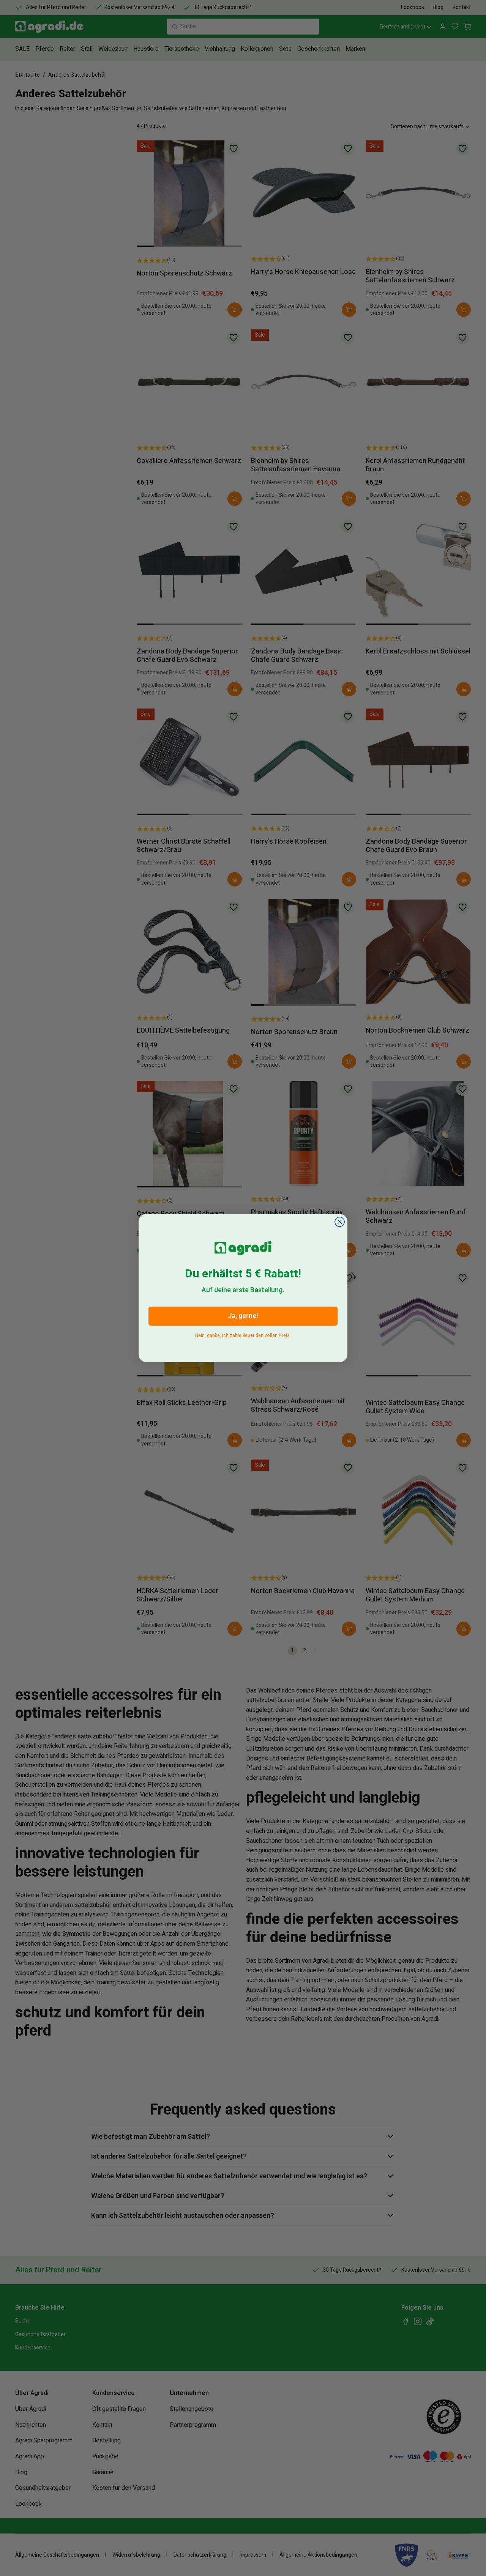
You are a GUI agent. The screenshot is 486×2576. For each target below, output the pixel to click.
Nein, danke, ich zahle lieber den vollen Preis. (243, 1334)
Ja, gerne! (243, 1316)
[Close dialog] (340, 1222)
